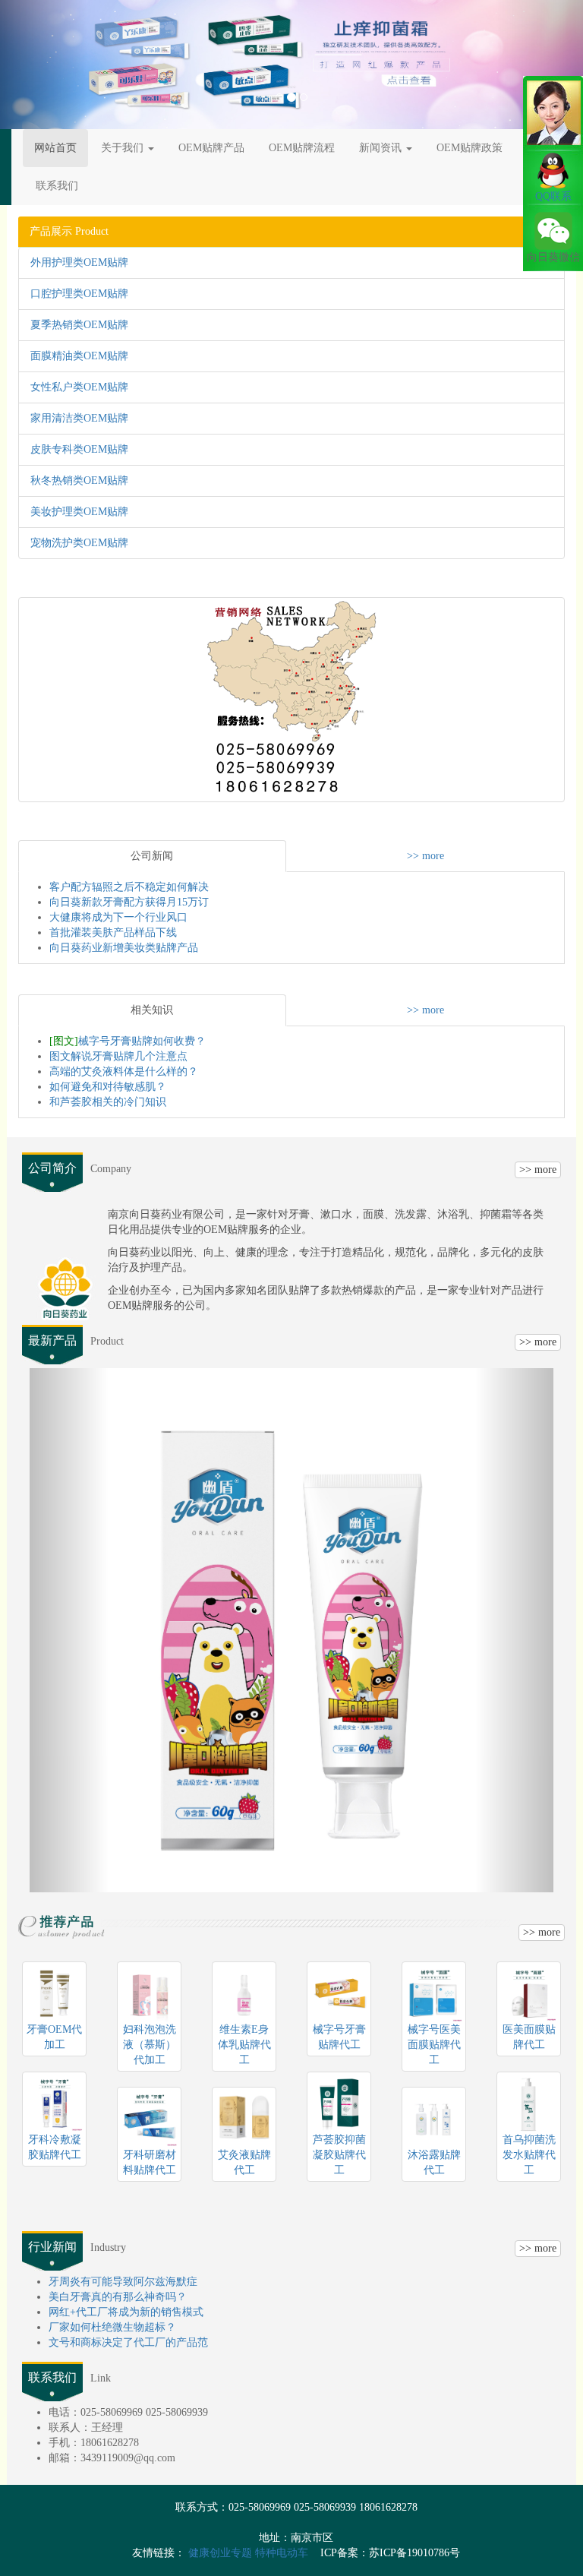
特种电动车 (282, 2553)
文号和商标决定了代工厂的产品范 (128, 2342)
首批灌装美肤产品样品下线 (113, 932)
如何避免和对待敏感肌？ (108, 1087)
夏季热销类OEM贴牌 (79, 325)
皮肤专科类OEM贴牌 (79, 449)
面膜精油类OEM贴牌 (79, 356)
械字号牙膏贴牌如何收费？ (128, 1041)
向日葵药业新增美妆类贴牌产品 (124, 948)
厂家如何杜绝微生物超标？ (112, 2327)
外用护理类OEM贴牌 (79, 262)
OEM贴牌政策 (470, 148)
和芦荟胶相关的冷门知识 (108, 1102)
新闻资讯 (382, 148)
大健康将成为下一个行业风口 (118, 917)
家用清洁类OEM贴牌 (79, 418)
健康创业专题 (220, 2553)
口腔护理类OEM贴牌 (79, 294)
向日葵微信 (553, 257)
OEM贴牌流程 (302, 148)
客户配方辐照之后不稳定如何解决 (129, 887)
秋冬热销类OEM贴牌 (79, 480)
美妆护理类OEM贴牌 (79, 512)
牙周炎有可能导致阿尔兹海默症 (123, 2282)
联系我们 (57, 186)
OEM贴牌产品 (211, 148)
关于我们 (124, 148)
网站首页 (55, 148)
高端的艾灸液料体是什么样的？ (124, 1071)
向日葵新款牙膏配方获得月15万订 (129, 902)
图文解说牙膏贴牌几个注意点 (118, 1056)
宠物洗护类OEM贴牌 (79, 543)
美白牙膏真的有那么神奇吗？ (118, 2297)
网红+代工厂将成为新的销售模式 (126, 2312)
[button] (44, 65)
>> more (425, 856)
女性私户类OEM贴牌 (79, 387)
